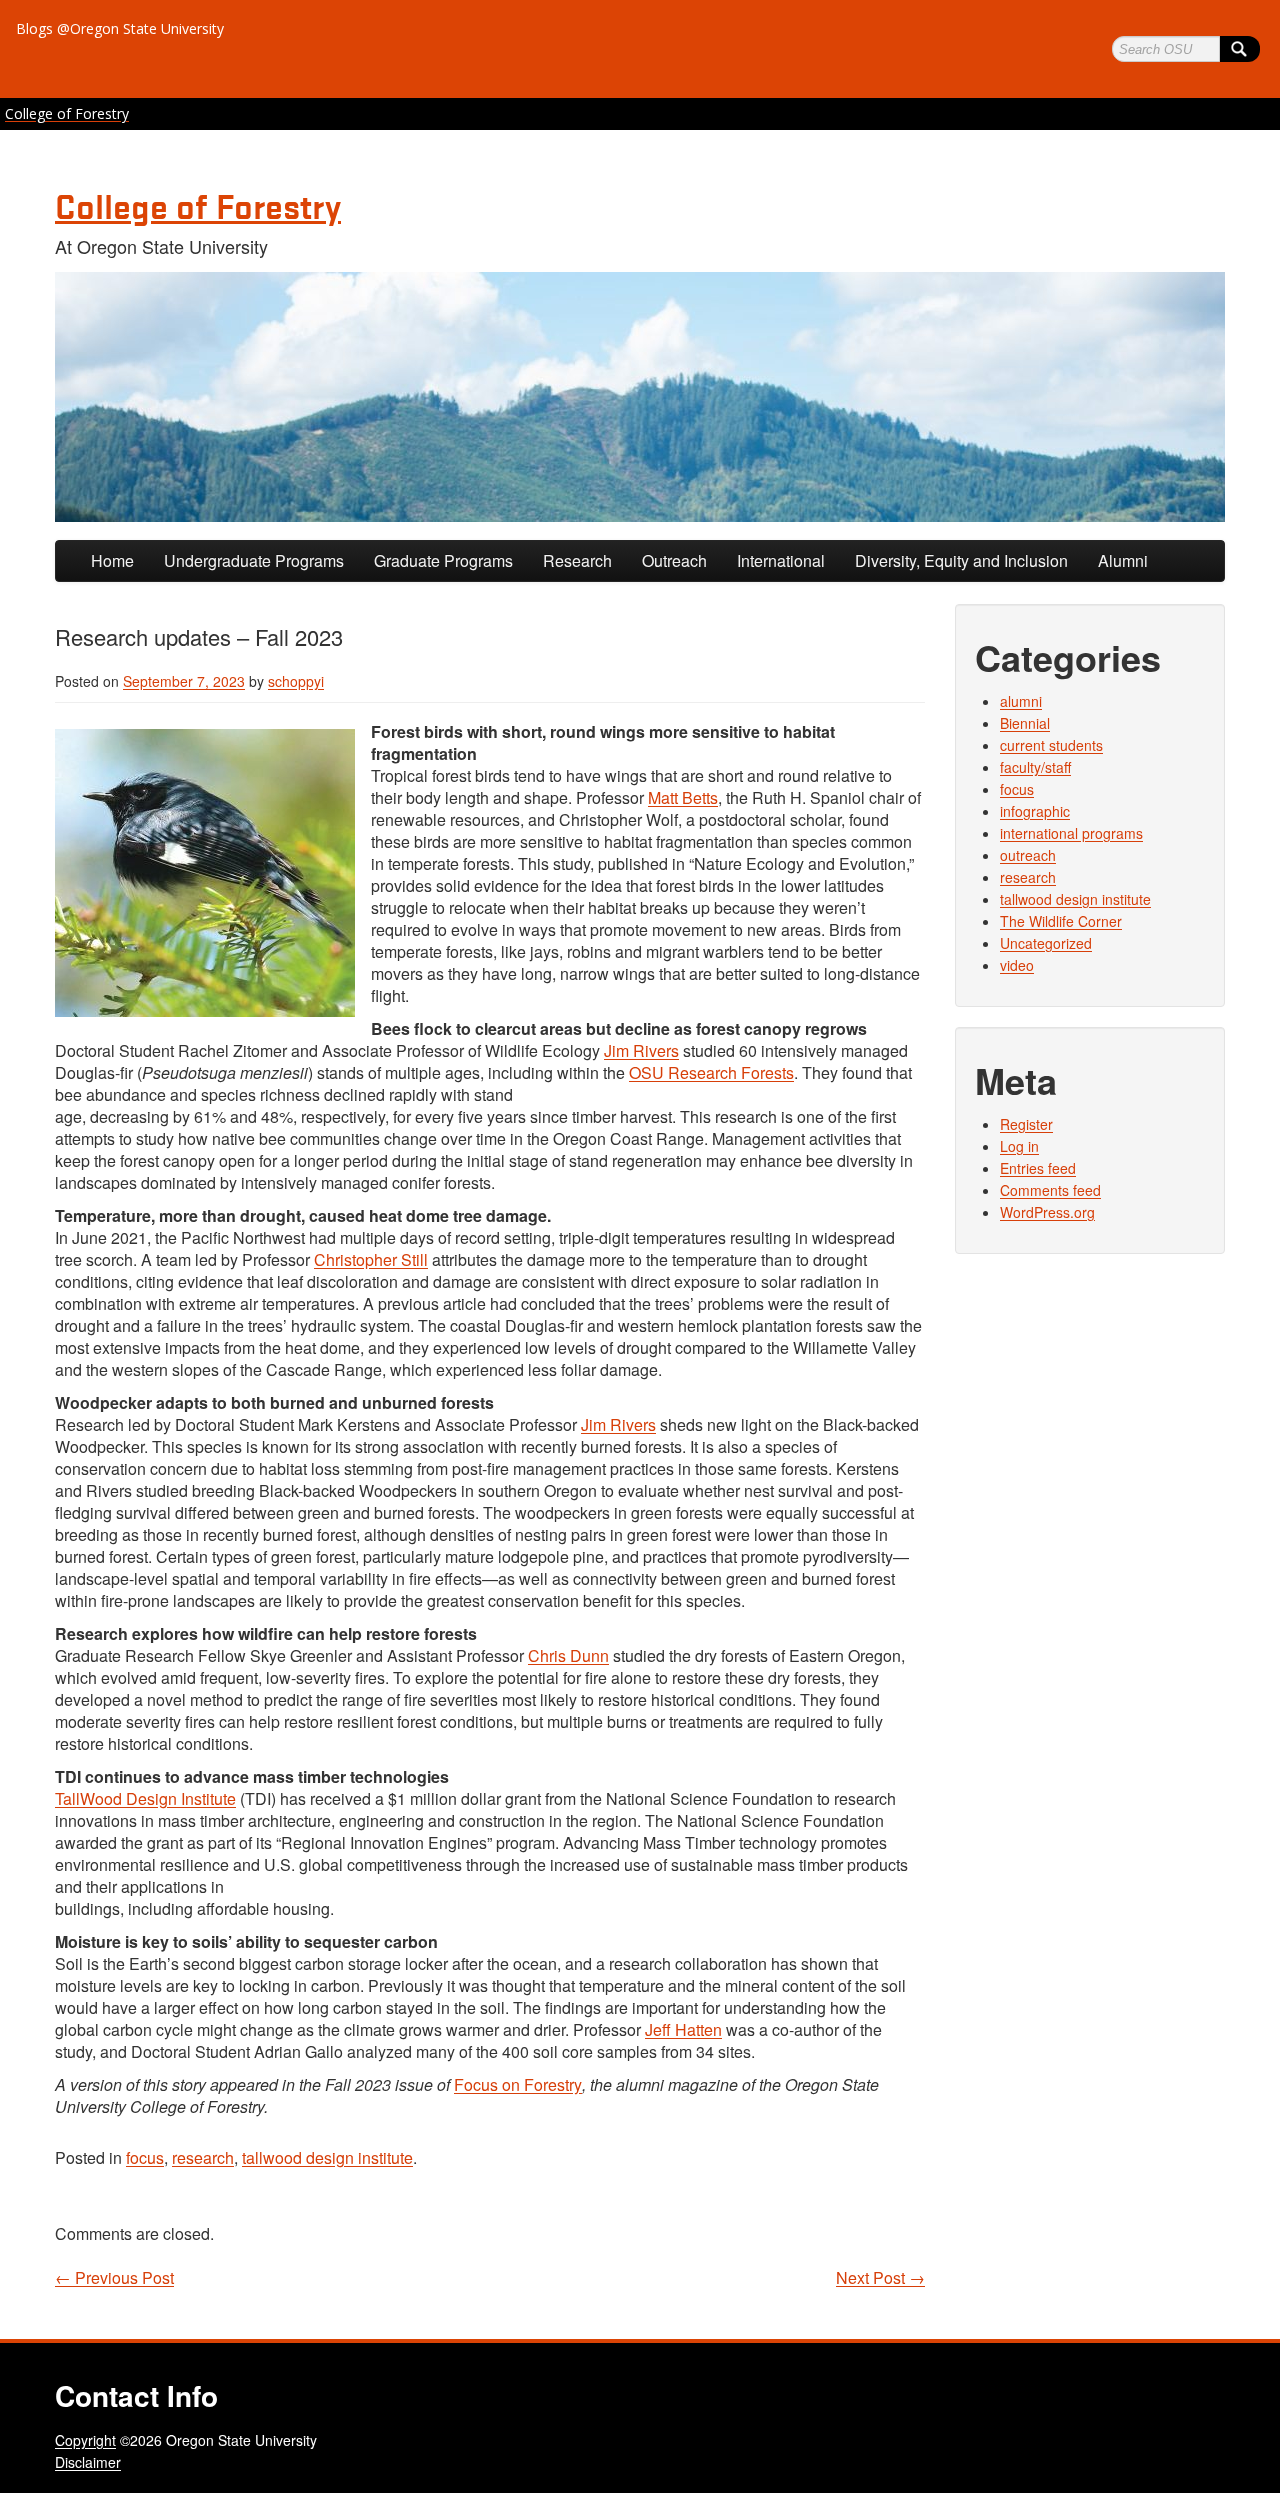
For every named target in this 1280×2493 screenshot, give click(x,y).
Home (112, 560)
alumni (1021, 701)
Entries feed (1038, 1168)
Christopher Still (371, 1259)
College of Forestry (67, 113)
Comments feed (1050, 1190)
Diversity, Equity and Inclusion (961, 560)
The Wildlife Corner (1061, 921)
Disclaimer (88, 2462)
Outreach (674, 560)
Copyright (85, 2440)
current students (1051, 745)
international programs (1071, 833)
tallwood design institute (327, 2157)
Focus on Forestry (518, 2084)
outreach (1028, 855)
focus (145, 2157)
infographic (1035, 811)
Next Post (880, 2278)
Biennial (1025, 723)
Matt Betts (683, 797)
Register (1026, 1124)
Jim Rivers (641, 1050)
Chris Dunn (568, 1655)
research (203, 2157)
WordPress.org (1047, 1212)
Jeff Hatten (683, 2029)
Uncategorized (1046, 943)
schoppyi (296, 681)
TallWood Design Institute (145, 1798)
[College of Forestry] (640, 397)
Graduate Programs (443, 560)
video (1017, 965)
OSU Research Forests (711, 1072)
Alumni (1123, 560)
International (781, 560)
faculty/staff (1035, 767)
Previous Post (114, 2278)
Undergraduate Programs (254, 560)
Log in (1019, 1146)
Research (577, 560)
